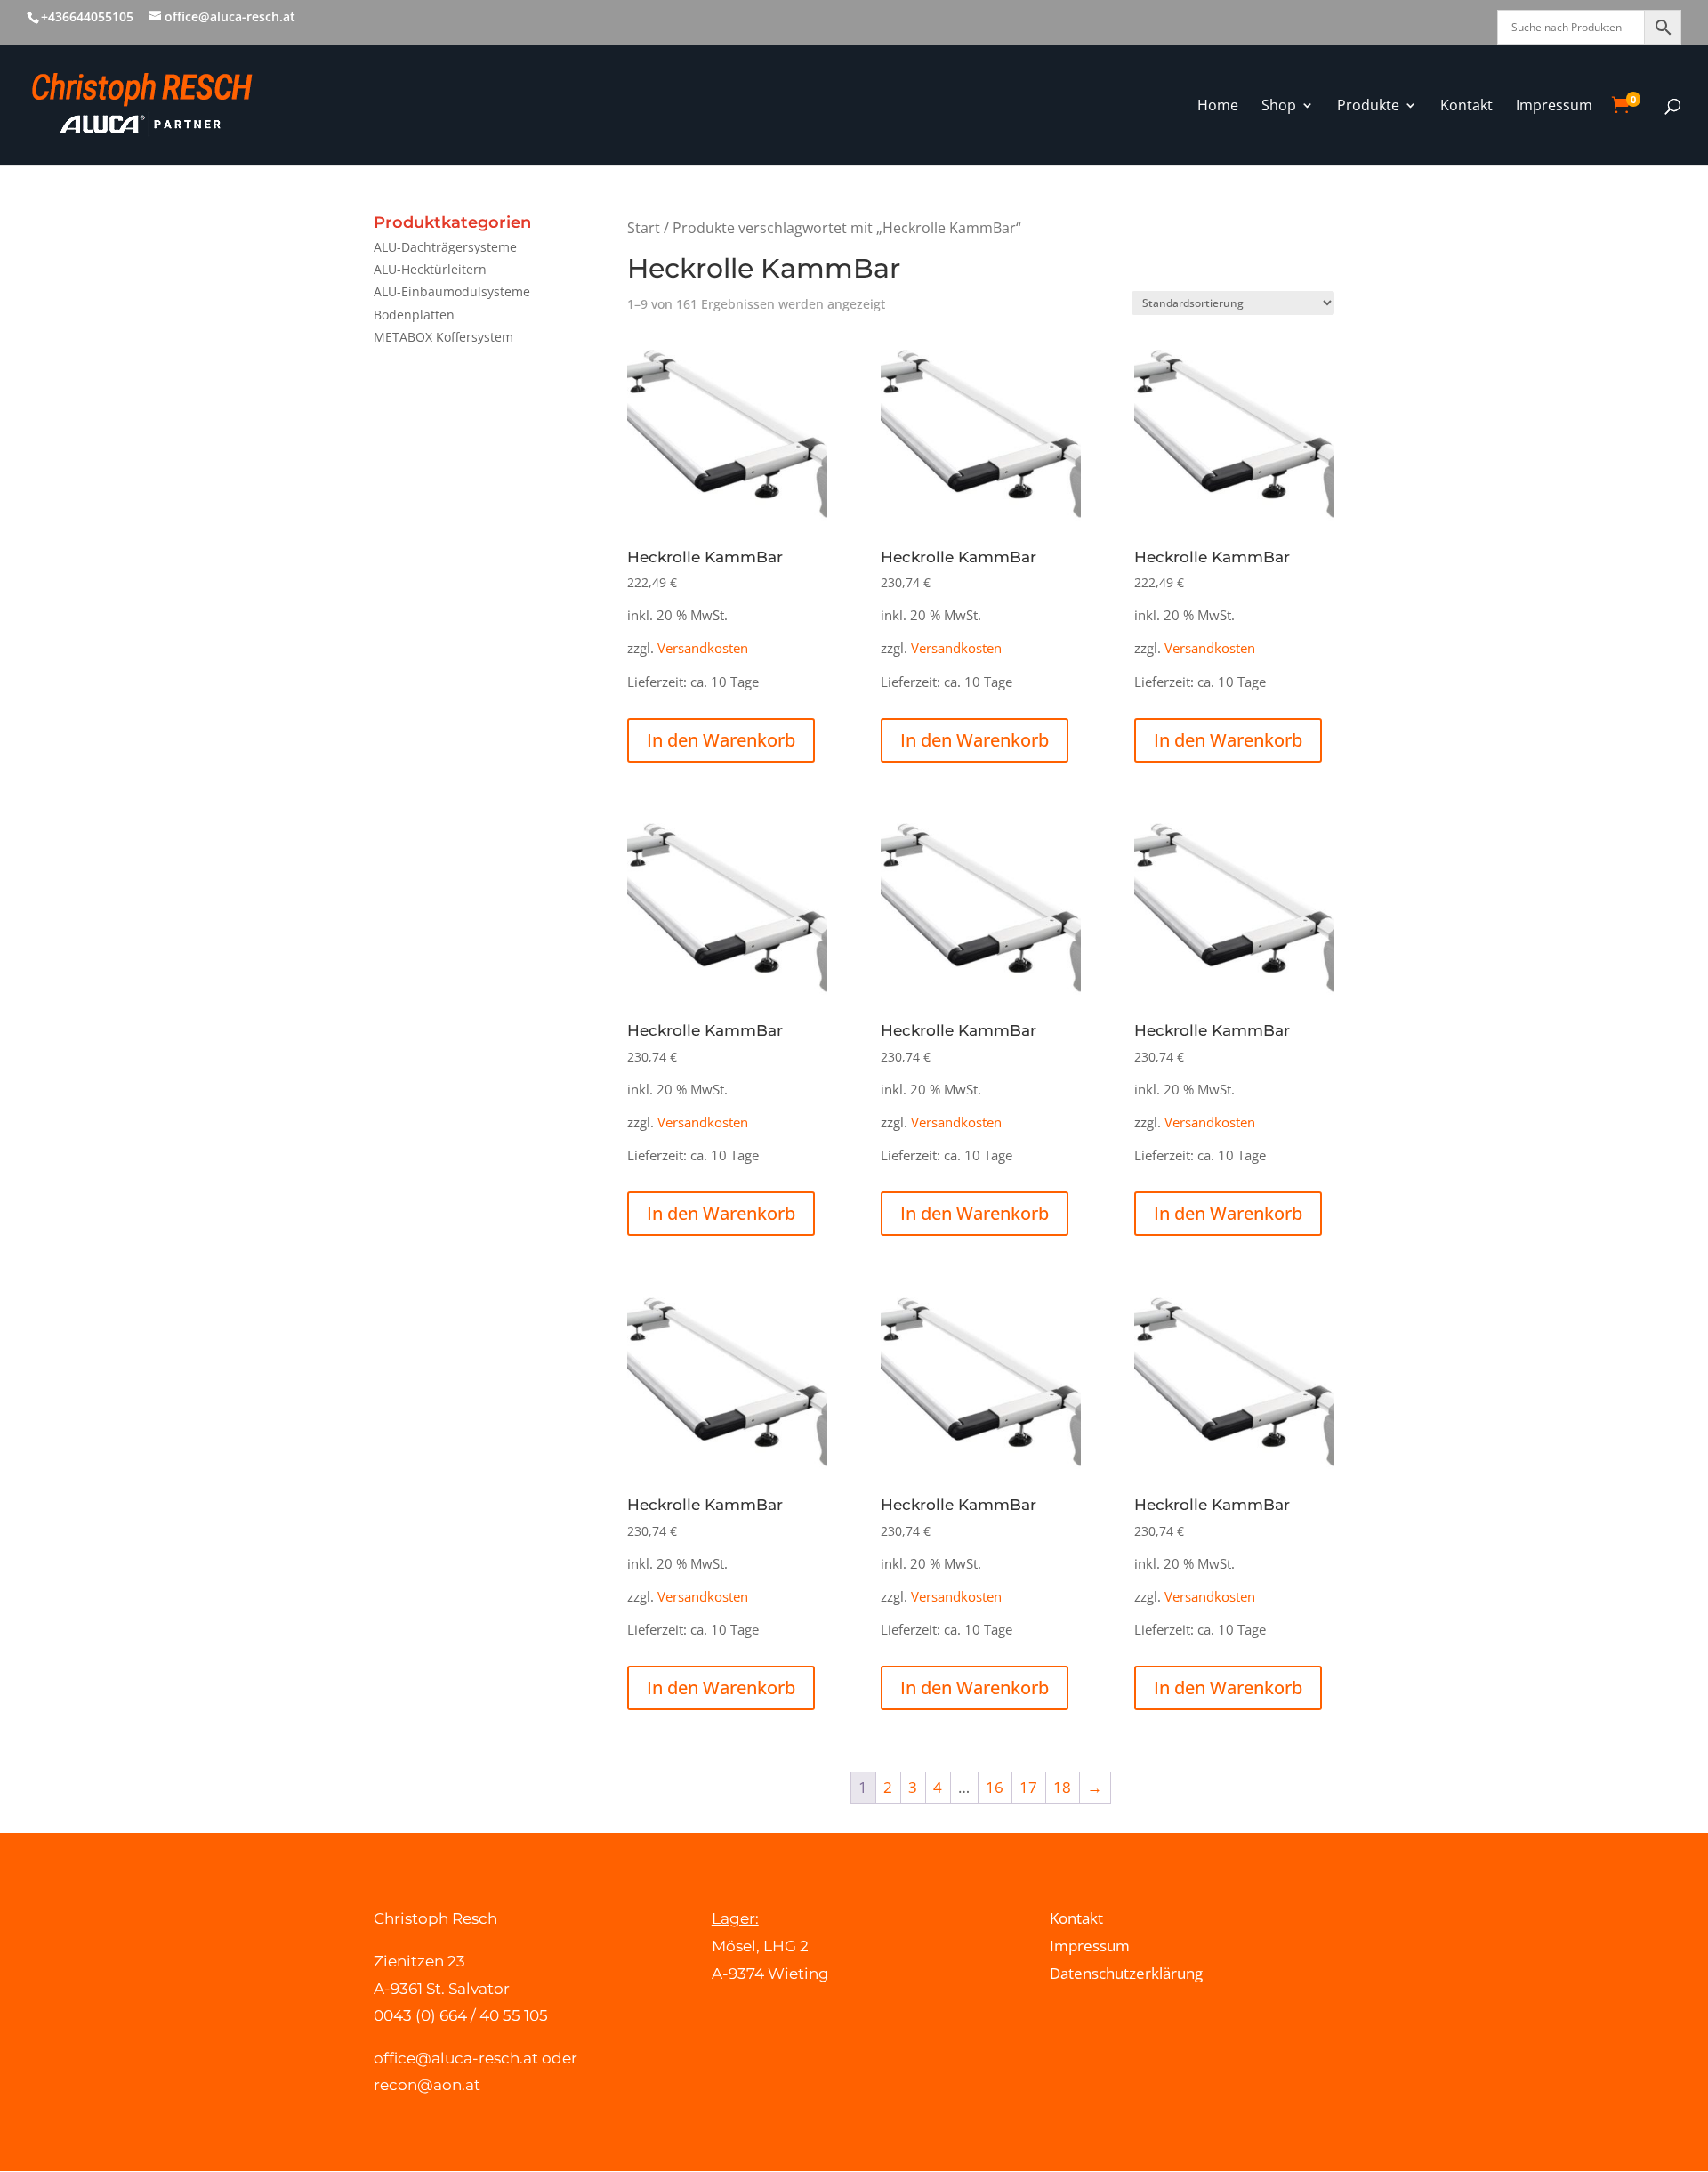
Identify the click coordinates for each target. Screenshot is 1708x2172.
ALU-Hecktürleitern (430, 269)
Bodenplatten (414, 315)
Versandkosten (703, 648)
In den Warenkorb (721, 740)
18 (1062, 1787)
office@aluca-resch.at (456, 2058)
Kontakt (1076, 1918)
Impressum (1090, 1946)
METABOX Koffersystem (443, 337)
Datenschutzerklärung (1126, 1973)
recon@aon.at (427, 2085)
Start (644, 228)
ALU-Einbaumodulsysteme (452, 291)
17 (1028, 1787)
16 (995, 1787)
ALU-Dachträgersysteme (445, 247)
